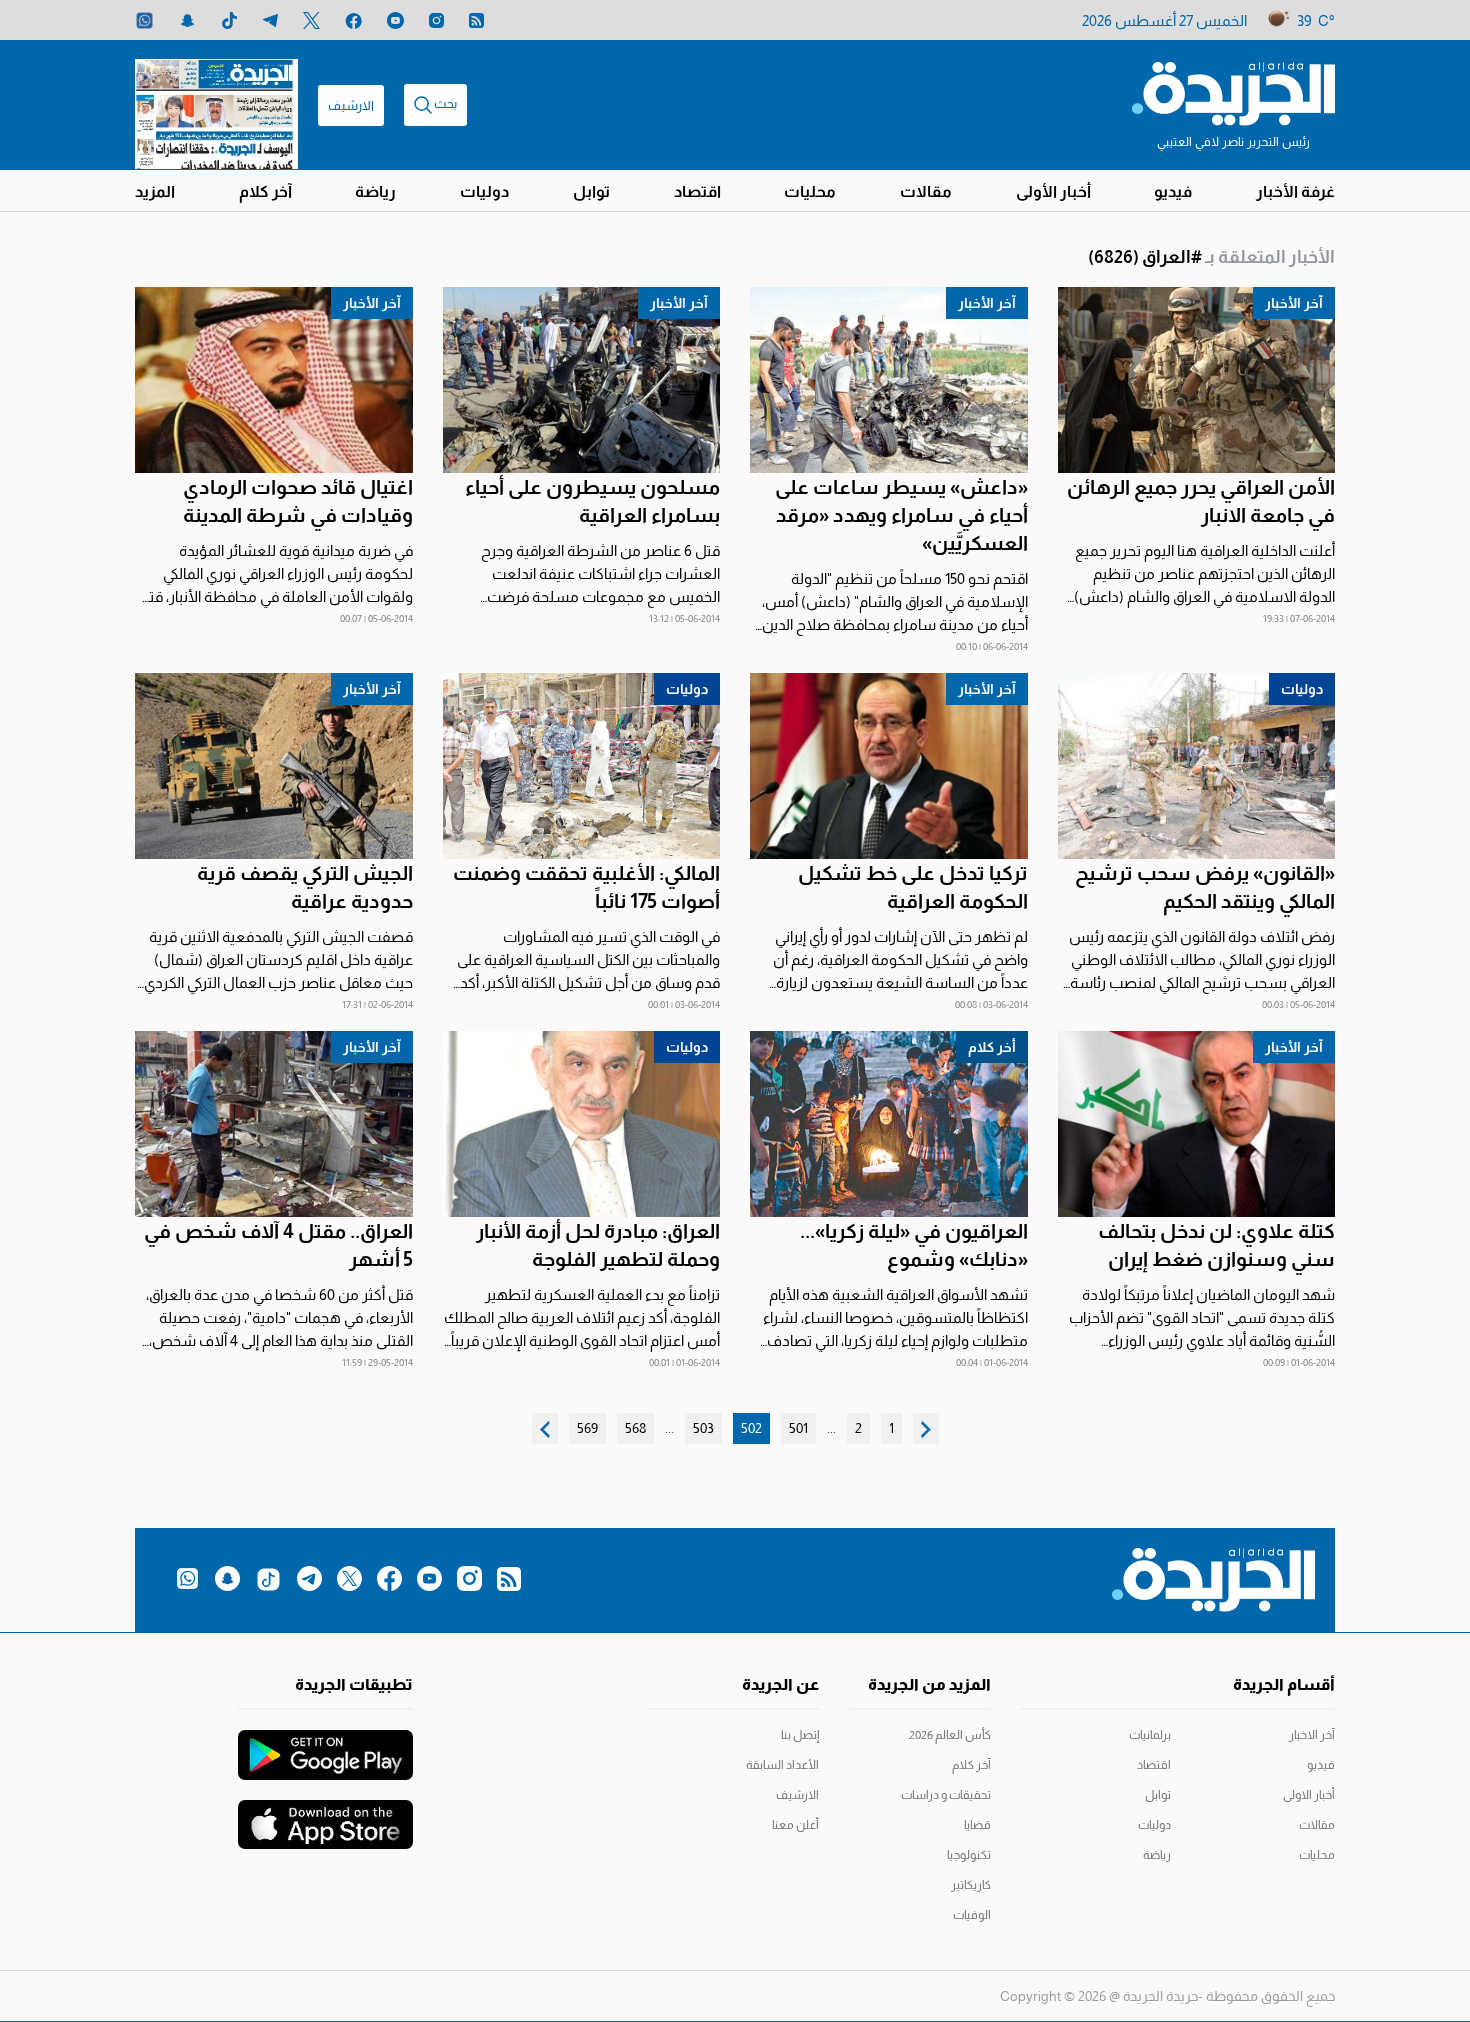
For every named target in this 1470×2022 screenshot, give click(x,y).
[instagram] (436, 20)
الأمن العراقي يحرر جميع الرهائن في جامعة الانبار (1201, 501)
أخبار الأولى (1053, 191)
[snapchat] (187, 20)
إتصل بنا (800, 1735)
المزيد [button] (155, 191)
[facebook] (353, 20)
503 (703, 1428)
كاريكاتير (971, 1885)
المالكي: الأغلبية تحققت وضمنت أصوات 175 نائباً (586, 887)
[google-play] (325, 1745)
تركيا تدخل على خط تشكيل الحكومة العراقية (913, 887)
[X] (311, 20)
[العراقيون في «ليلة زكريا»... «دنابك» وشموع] (889, 1124)
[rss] (476, 20)
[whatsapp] (144, 20)
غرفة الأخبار (1295, 191)
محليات (810, 191)
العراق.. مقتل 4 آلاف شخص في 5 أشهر (278, 1245)
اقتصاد (697, 191)
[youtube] (395, 20)
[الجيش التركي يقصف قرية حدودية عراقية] (274, 766)
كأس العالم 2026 (950, 1735)
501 (798, 1428)
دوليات (484, 191)
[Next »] (545, 1428)
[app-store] (325, 1815)
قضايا (977, 1825)
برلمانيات (1150, 1735)
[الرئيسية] (1233, 92)
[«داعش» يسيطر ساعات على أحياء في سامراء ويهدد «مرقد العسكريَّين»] (889, 380)
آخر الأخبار (1294, 303)
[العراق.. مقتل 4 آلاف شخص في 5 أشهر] (274, 1124)
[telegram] (270, 20)
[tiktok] (229, 20)
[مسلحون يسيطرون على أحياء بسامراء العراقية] (582, 380)
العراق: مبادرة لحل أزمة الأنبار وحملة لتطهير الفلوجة (598, 1245)
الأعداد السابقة (782, 1765)
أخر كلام (992, 1047)
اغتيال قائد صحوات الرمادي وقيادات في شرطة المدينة (298, 501)
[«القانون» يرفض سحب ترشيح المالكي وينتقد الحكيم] (1197, 766)
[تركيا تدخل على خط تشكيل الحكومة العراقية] (889, 766)
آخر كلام (265, 191)
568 (635, 1428)
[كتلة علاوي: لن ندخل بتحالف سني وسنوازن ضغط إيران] (1197, 1124)
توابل (591, 191)
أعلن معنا (795, 1825)
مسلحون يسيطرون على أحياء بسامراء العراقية (592, 501)
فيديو (1173, 191)
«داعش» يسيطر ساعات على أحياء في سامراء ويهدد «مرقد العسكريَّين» (901, 515)
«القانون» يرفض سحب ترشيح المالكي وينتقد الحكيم (1205, 887)
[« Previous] (926, 1428)
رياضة (375, 191)
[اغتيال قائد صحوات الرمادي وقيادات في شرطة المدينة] (274, 380)
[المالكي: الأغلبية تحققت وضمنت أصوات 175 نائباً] (582, 766)
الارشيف (351, 105)
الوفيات (972, 1915)
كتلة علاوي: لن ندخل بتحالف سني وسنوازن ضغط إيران (1216, 1245)
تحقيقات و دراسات (946, 1795)
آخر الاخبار (1312, 1735)
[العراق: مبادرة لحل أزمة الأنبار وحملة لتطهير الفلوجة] (582, 1124)
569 (587, 1428)
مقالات (926, 191)
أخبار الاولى (1309, 1795)
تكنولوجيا (969, 1855)
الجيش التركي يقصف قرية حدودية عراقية (305, 887)
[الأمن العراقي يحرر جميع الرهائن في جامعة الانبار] (1197, 380)
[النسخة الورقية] (216, 105)
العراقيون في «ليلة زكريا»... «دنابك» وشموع (914, 1245)
